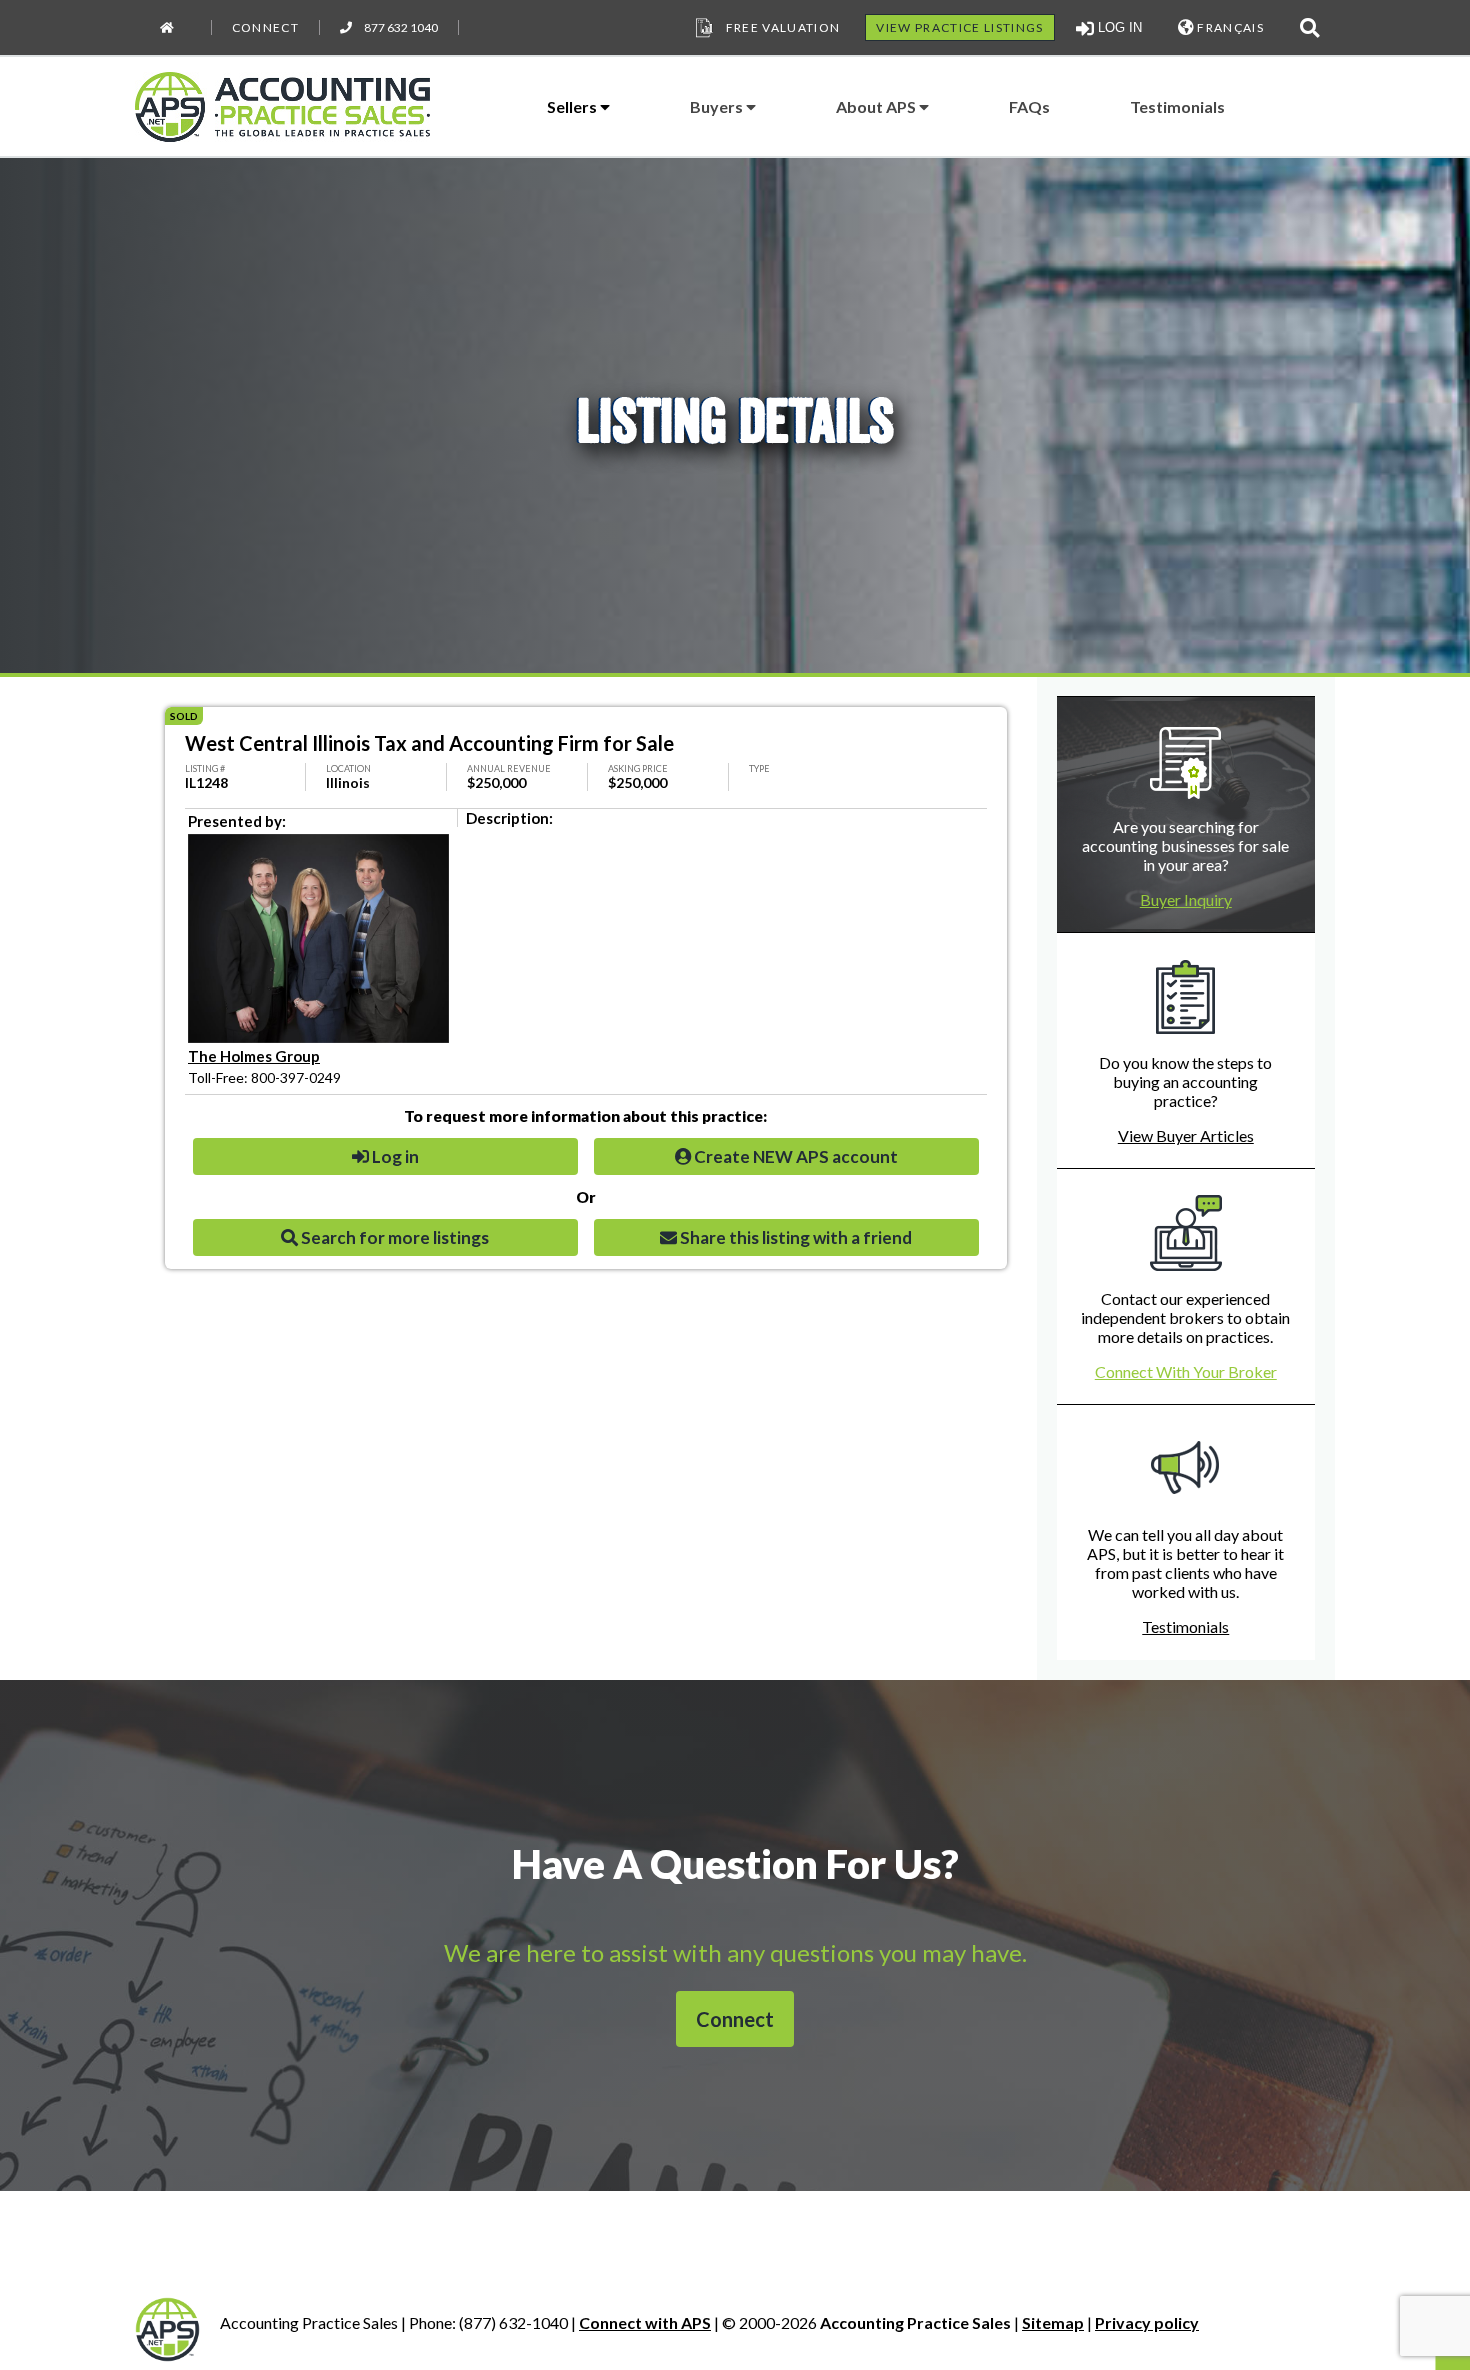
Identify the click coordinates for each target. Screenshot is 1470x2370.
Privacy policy (1147, 2322)
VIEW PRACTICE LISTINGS (959, 27)
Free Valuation (783, 27)
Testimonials (1177, 106)
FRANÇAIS (1229, 27)
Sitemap (1053, 2322)
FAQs (1029, 106)
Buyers (718, 106)
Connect (265, 27)
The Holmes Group (254, 1056)
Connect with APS (645, 2322)
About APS (877, 106)
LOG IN (1118, 27)
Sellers (573, 106)
